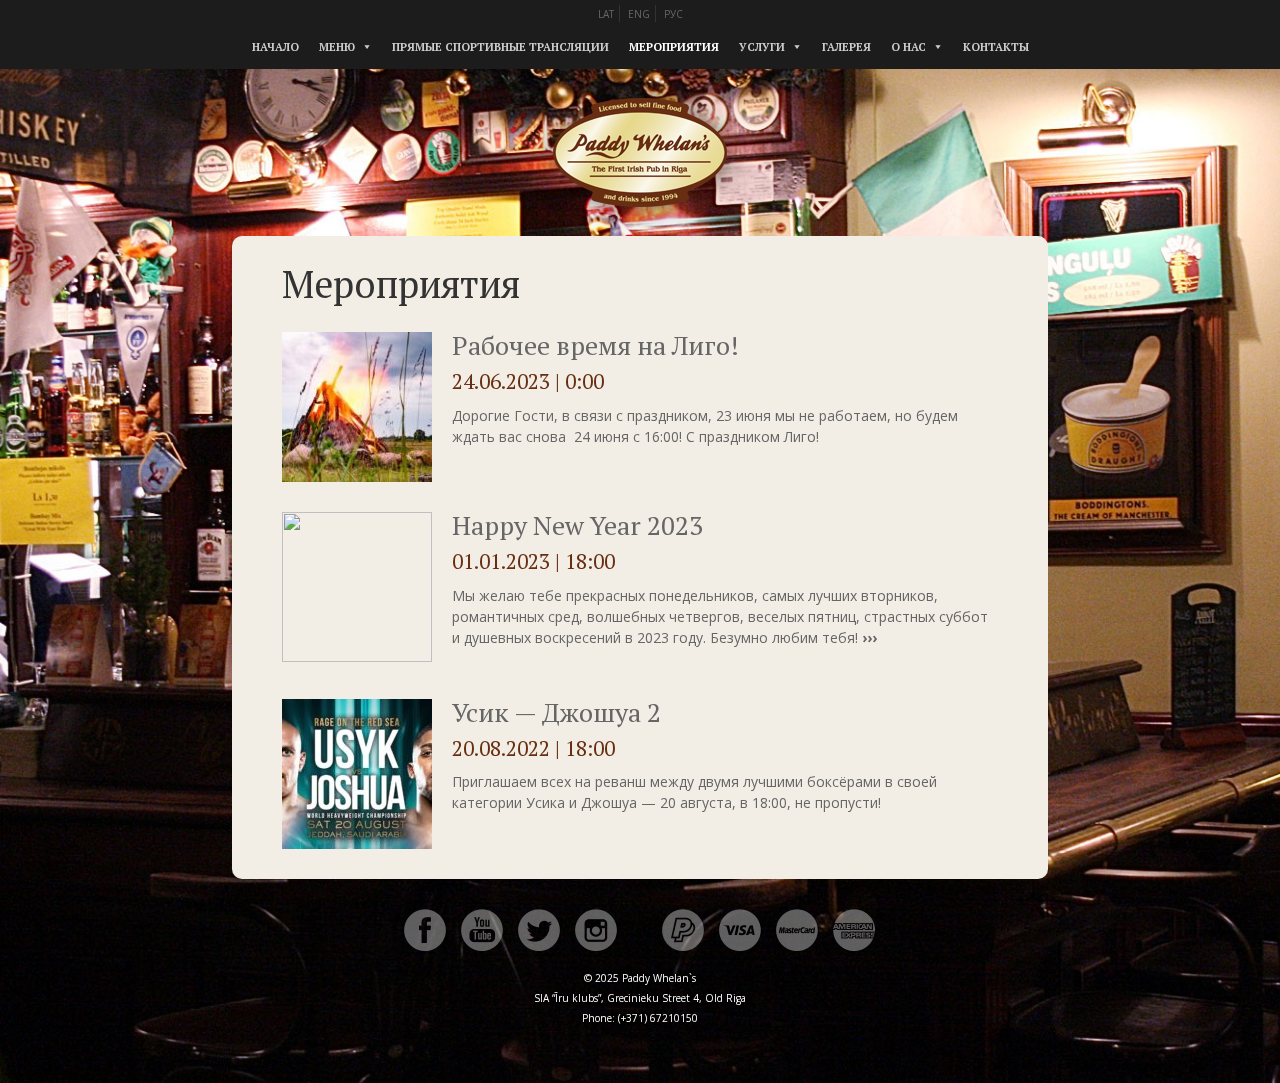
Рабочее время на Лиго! (595, 345)
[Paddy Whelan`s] (640, 229)
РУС (673, 14)
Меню (337, 47)
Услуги (762, 47)
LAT (606, 14)
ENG (639, 14)
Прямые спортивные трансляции (500, 47)
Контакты (996, 47)
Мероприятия (674, 47)
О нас (908, 47)
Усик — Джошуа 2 (556, 712)
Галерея (846, 47)
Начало (275, 47)
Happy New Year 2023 (577, 525)
